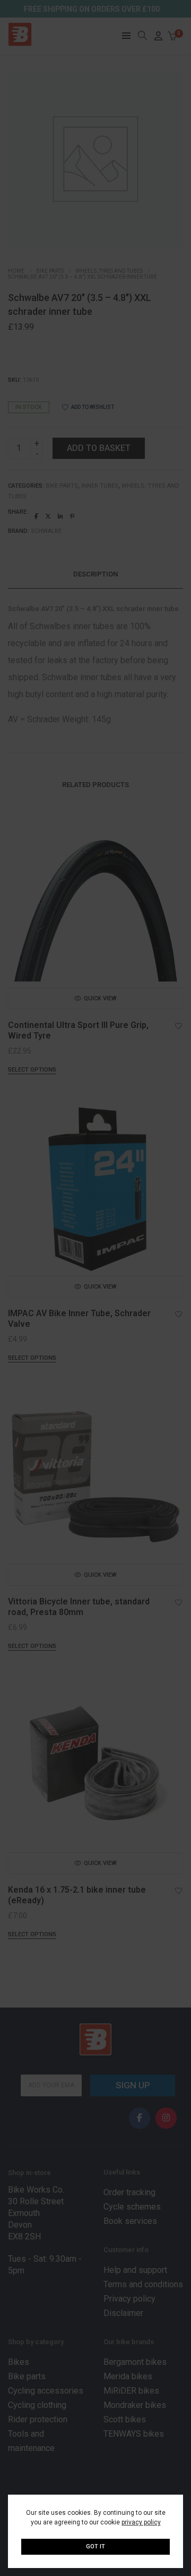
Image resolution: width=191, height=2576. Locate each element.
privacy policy (141, 2522)
